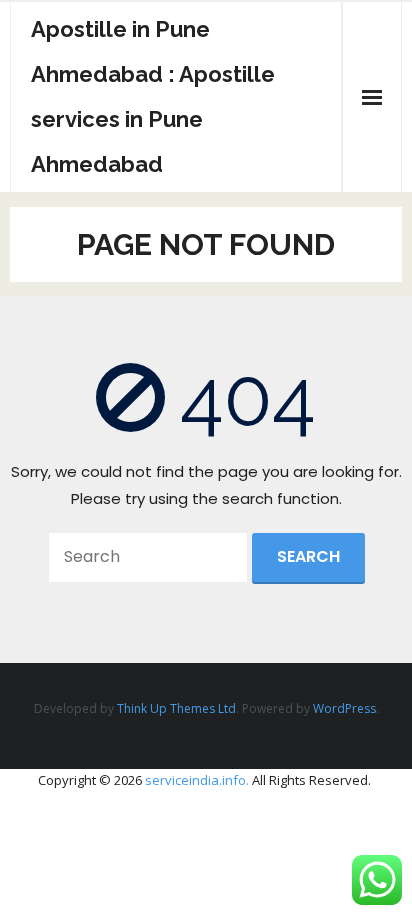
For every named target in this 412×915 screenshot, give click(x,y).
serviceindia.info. (197, 780)
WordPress (344, 708)
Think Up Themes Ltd (176, 708)
